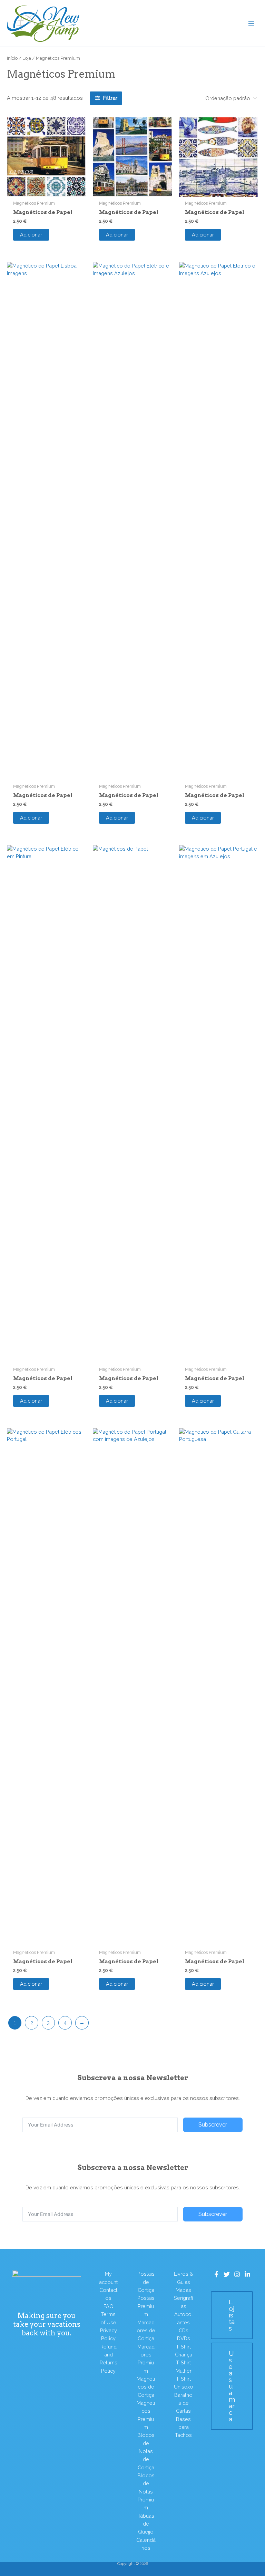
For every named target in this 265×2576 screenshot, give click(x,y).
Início (12, 58)
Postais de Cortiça (146, 2282)
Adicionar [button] (31, 235)
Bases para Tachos (183, 2427)
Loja (27, 58)
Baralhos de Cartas (183, 2403)
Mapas (183, 2290)
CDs (184, 2330)
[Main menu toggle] (251, 23)
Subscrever (213, 2125)
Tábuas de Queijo (146, 2524)
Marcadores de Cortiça (146, 2331)
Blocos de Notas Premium (146, 2491)
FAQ (109, 2306)
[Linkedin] (247, 2274)
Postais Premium (146, 2306)
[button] (232, 2315)
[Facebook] (216, 2274)
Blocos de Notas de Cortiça (146, 2451)
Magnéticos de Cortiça (146, 2387)
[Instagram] (237, 2274)
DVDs (184, 2338)
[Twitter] (227, 2274)
